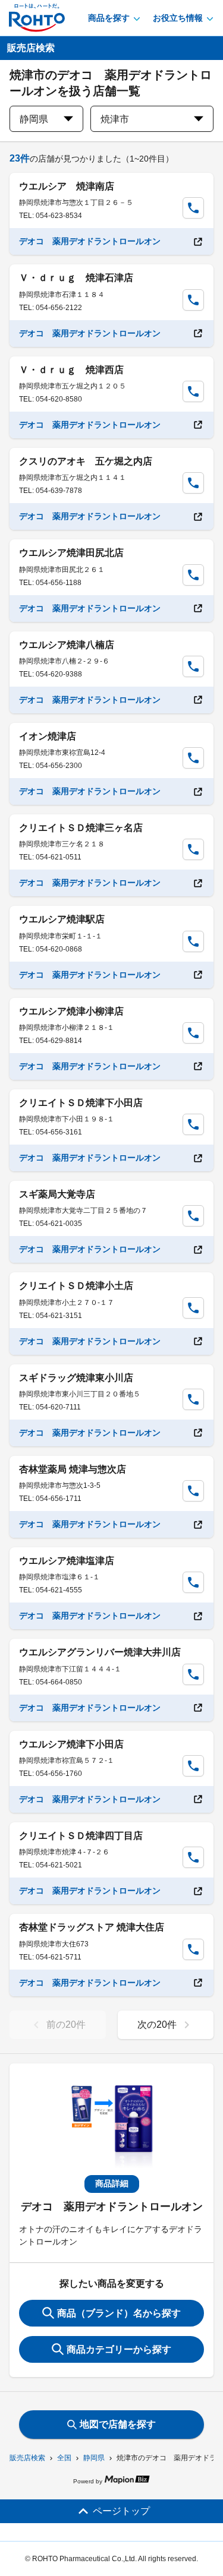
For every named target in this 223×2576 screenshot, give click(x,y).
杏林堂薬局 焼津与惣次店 (73, 1469)
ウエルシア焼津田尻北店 (71, 553)
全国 (64, 2458)
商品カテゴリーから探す (119, 2349)
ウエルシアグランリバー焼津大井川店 (100, 1652)
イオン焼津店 (48, 736)
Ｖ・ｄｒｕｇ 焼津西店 (71, 370)
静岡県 (94, 2458)
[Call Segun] (193, 208)
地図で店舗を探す (118, 2424)
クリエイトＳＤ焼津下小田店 (81, 1103)
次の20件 (157, 2025)
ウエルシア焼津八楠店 (67, 645)
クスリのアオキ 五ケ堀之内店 (86, 461)
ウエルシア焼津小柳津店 (71, 1011)
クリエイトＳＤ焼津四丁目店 (81, 1836)
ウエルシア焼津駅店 (62, 919)
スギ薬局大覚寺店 (57, 1194)
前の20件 (66, 2025)
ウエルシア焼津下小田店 (71, 1744)
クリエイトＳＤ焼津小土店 (76, 1286)
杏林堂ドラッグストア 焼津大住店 (92, 1927)
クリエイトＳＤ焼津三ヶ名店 (81, 828)
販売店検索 (27, 2458)
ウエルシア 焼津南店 (67, 186)
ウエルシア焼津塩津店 (67, 1561)
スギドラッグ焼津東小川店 (76, 1378)
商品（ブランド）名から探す (119, 2313)
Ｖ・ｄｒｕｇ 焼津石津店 (76, 278)
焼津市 (115, 119)
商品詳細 (112, 2183)
